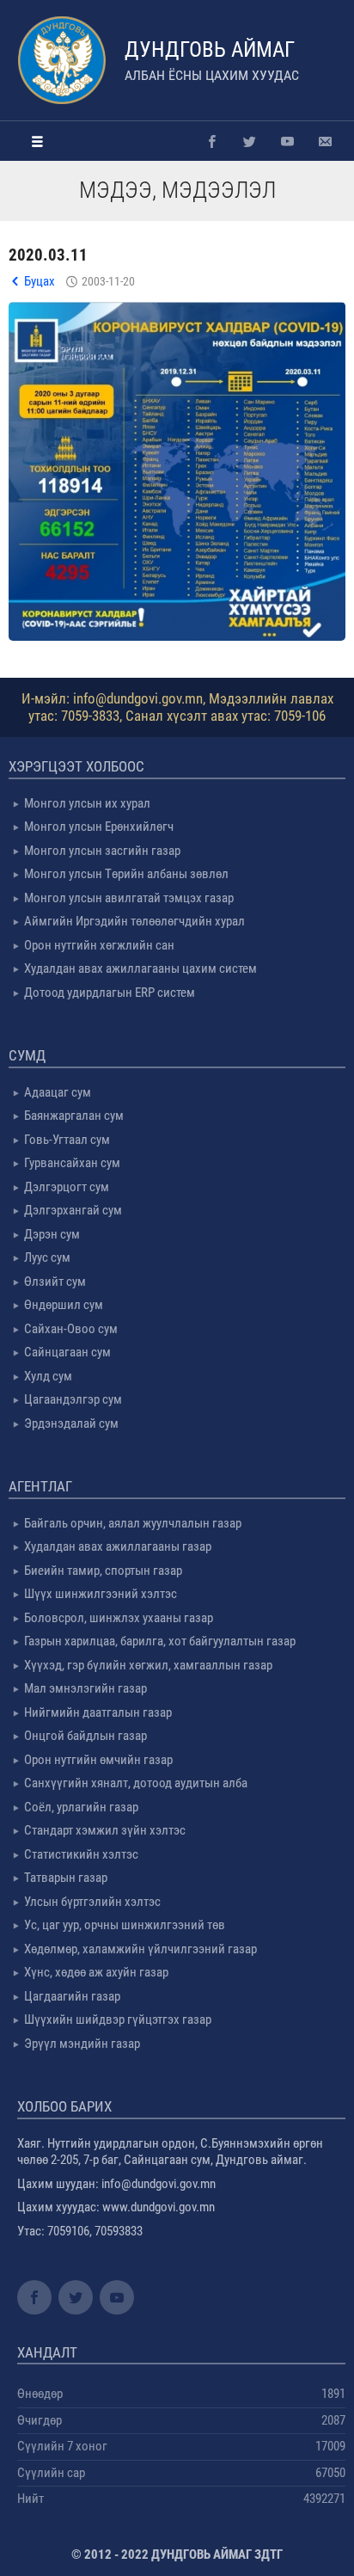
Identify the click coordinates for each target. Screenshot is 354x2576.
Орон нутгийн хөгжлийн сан (99, 945)
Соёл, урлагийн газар (81, 1807)
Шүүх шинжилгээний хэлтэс (101, 1594)
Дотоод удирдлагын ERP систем (110, 993)
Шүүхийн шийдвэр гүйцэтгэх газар (118, 2020)
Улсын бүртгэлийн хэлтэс (92, 1902)
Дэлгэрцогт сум (67, 1187)
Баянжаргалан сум (74, 1116)
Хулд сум (48, 1376)
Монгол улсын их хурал (87, 803)
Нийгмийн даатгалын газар (98, 1712)
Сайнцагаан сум (67, 1352)
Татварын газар (66, 1878)
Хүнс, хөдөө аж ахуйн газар (96, 1972)
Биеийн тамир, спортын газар (103, 1571)
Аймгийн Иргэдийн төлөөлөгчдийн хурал (134, 921)
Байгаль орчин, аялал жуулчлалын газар (133, 1523)
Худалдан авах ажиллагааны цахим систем (140, 968)
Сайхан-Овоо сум (71, 1329)
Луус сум (47, 1257)
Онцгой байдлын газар (85, 1736)
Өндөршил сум (64, 1305)
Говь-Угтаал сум (67, 1140)
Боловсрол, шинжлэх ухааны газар (119, 1618)
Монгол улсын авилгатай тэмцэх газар (129, 898)
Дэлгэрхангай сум (73, 1210)
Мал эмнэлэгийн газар (85, 1688)
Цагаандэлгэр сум (73, 1399)
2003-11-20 (108, 281)
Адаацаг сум (58, 1092)
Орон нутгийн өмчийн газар (98, 1760)
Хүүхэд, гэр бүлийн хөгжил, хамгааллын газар (148, 1665)
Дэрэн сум (52, 1234)
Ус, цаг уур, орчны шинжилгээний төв (125, 1925)
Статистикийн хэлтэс (81, 1854)
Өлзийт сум (55, 1282)
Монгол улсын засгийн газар (102, 851)
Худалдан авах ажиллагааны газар (118, 1546)
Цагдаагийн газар (72, 1996)
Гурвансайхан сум (72, 1163)
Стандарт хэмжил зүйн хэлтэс (105, 1830)
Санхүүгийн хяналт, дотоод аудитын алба (136, 1783)
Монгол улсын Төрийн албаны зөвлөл (126, 874)
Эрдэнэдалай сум (71, 1423)
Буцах (40, 281)
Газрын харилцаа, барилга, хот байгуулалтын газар (160, 1641)
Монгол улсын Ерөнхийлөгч (99, 827)
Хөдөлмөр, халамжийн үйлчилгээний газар (140, 1949)
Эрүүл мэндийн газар (82, 2044)
